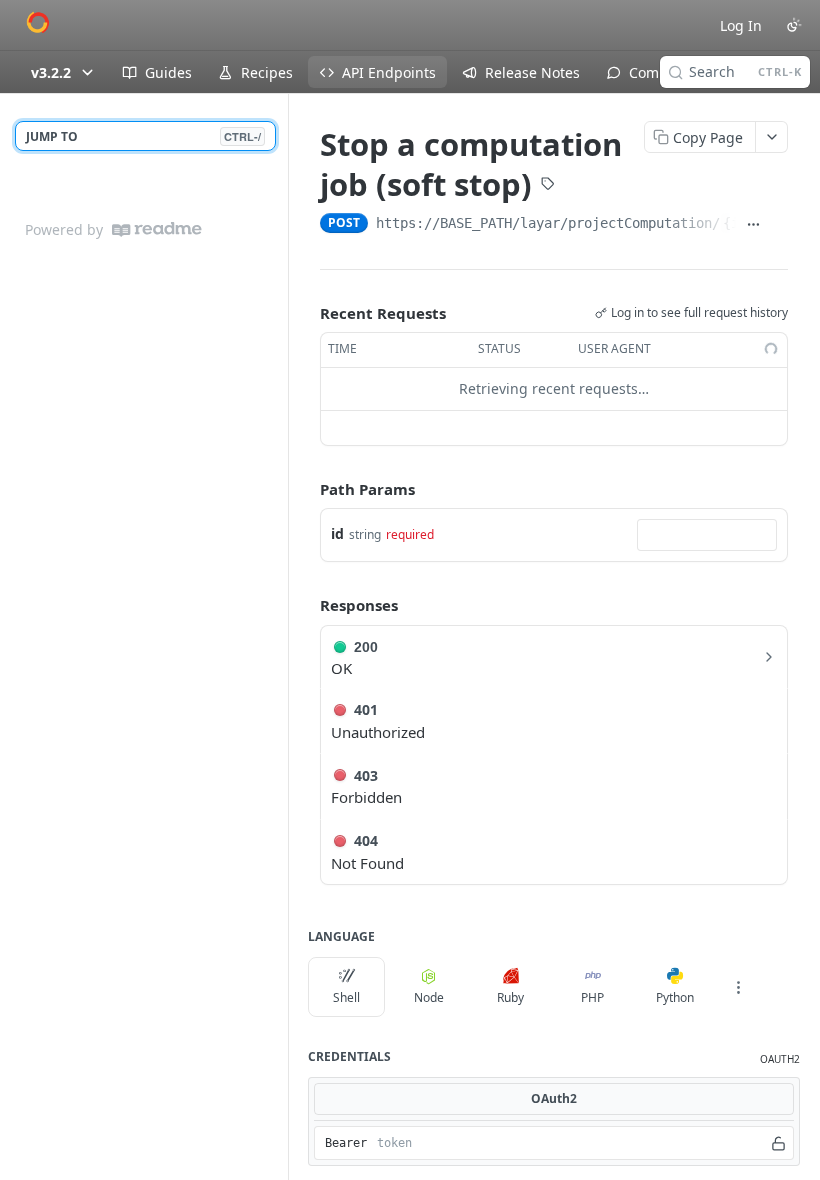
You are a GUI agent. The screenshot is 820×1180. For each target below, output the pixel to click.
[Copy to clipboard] (779, 225)
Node (429, 997)
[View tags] (548, 186)
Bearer (346, 1143)
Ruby (510, 997)
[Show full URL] (753, 225)
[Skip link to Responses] (306, 606)
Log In (741, 25)
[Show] (778, 1143)
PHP (592, 997)
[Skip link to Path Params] (306, 489)
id (337, 533)
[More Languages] (738, 987)
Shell (346, 997)
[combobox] (707, 535)
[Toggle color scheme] (794, 25)
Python (675, 997)
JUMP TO (143, 136)
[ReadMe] (157, 229)
